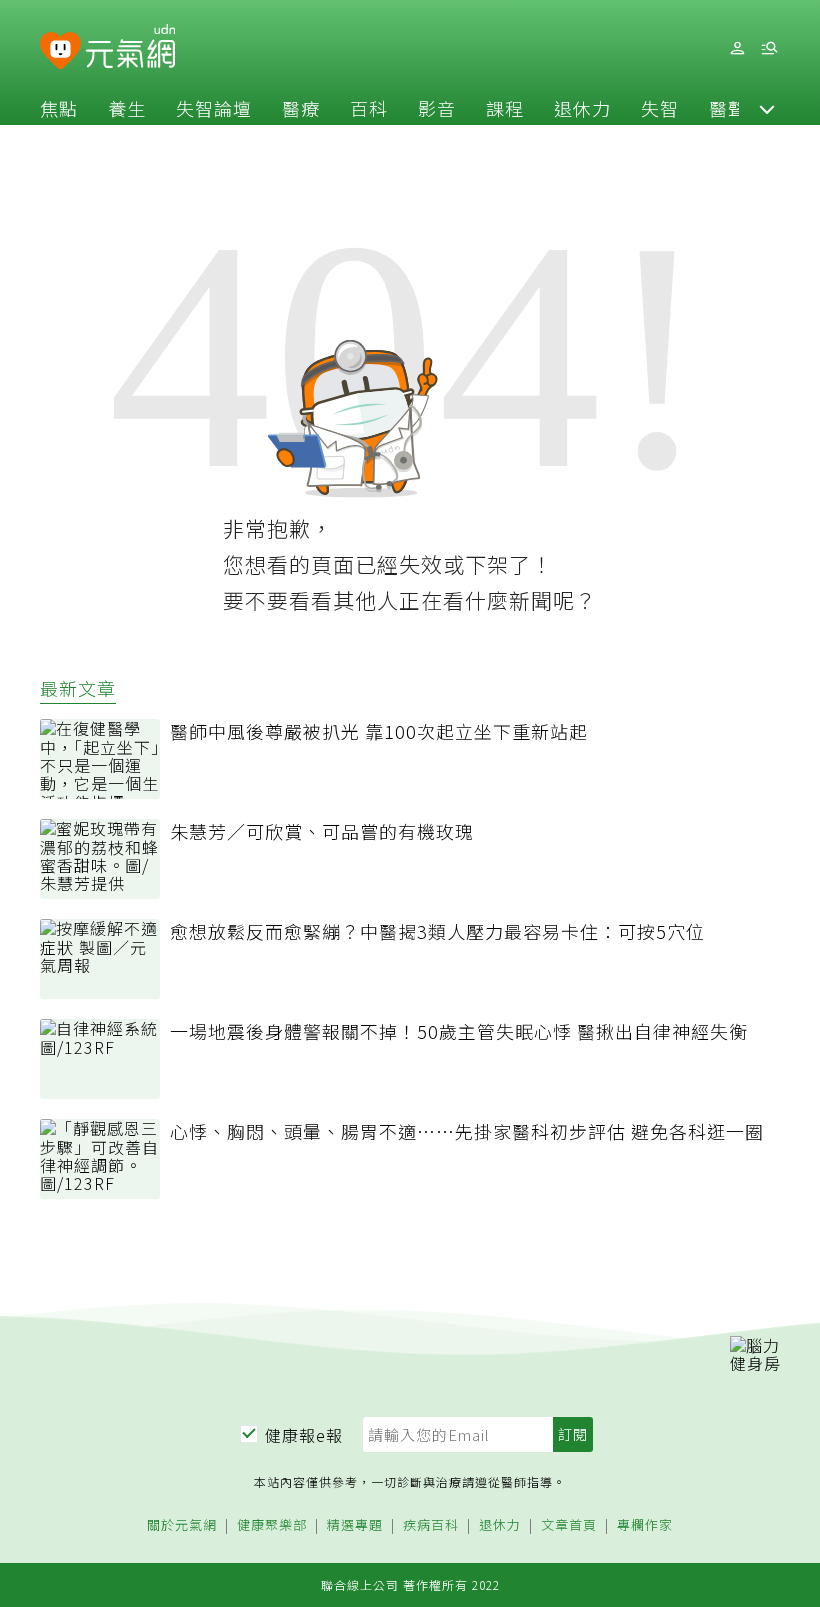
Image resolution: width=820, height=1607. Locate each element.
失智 (660, 108)
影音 (437, 108)
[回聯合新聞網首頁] (60, 51)
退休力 (582, 108)
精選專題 (355, 1525)
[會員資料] (737, 48)
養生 (127, 108)
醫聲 (728, 108)
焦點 (59, 108)
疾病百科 (431, 1525)
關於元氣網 (182, 1525)
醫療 (301, 108)
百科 (369, 108)
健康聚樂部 (272, 1525)
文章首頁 (569, 1525)
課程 (505, 108)
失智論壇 (214, 108)
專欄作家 (645, 1525)
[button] (767, 108)
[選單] (769, 48)
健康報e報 (304, 1435)
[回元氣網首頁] (130, 48)
